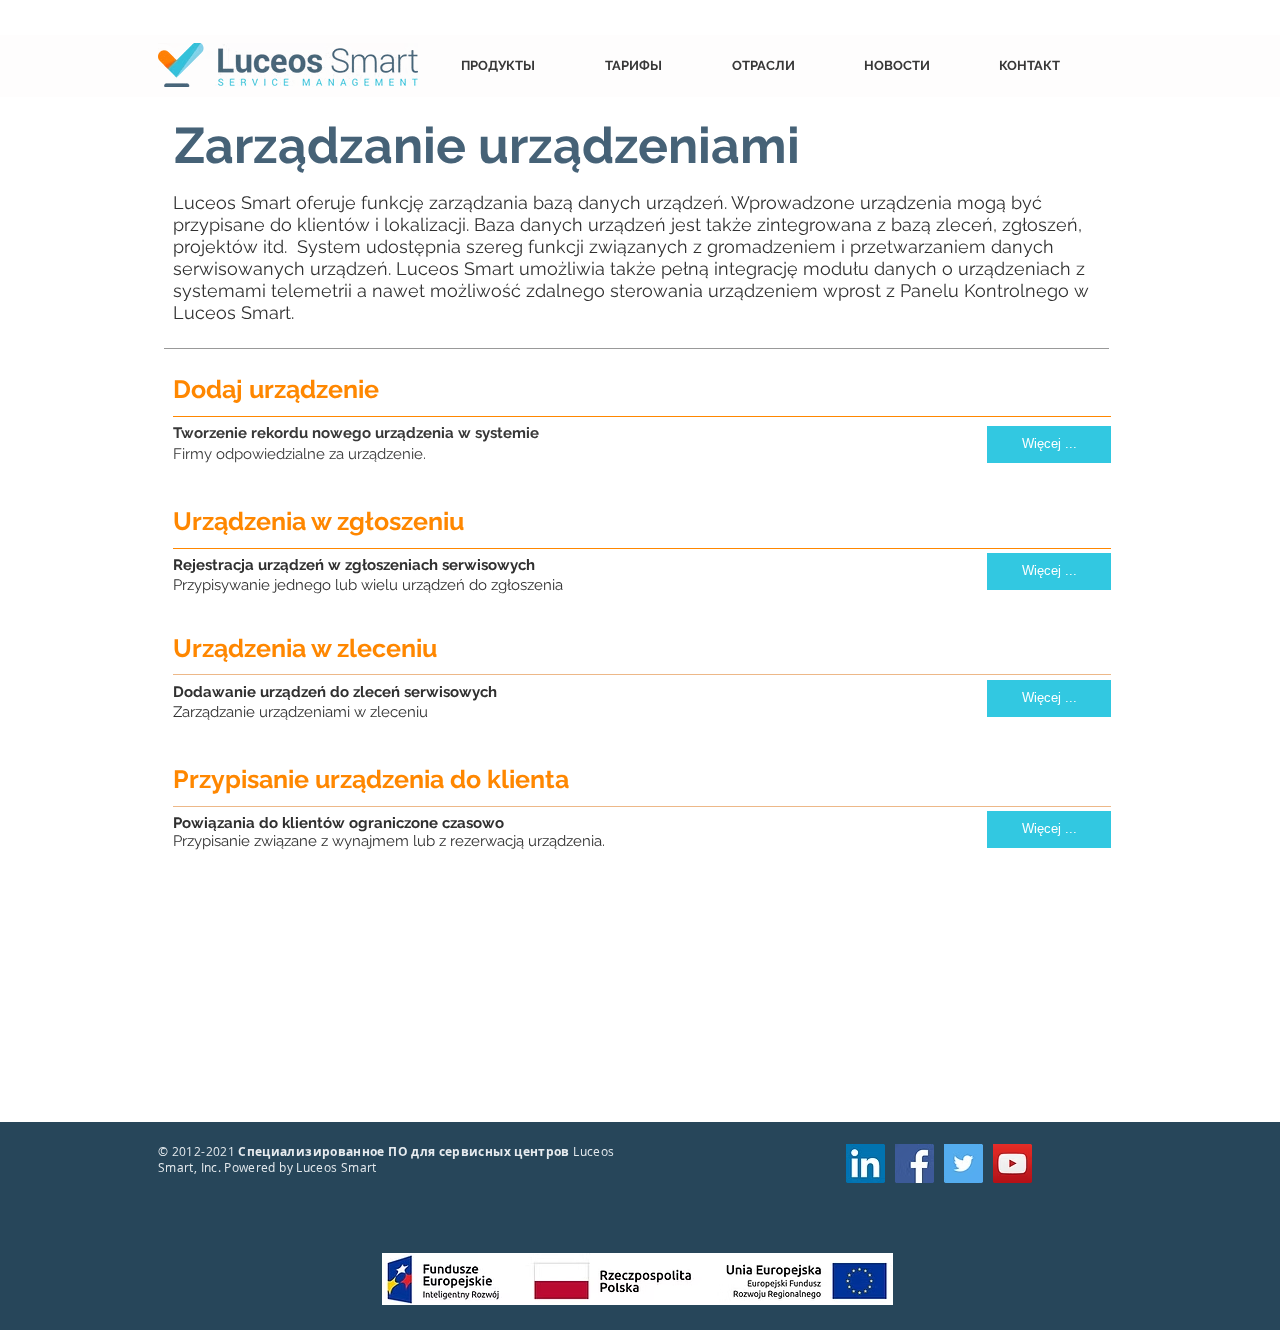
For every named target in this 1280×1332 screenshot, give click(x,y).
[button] (518, 65)
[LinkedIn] (865, 1163)
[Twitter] (963, 1163)
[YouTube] (1012, 1163)
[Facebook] (914, 1163)
